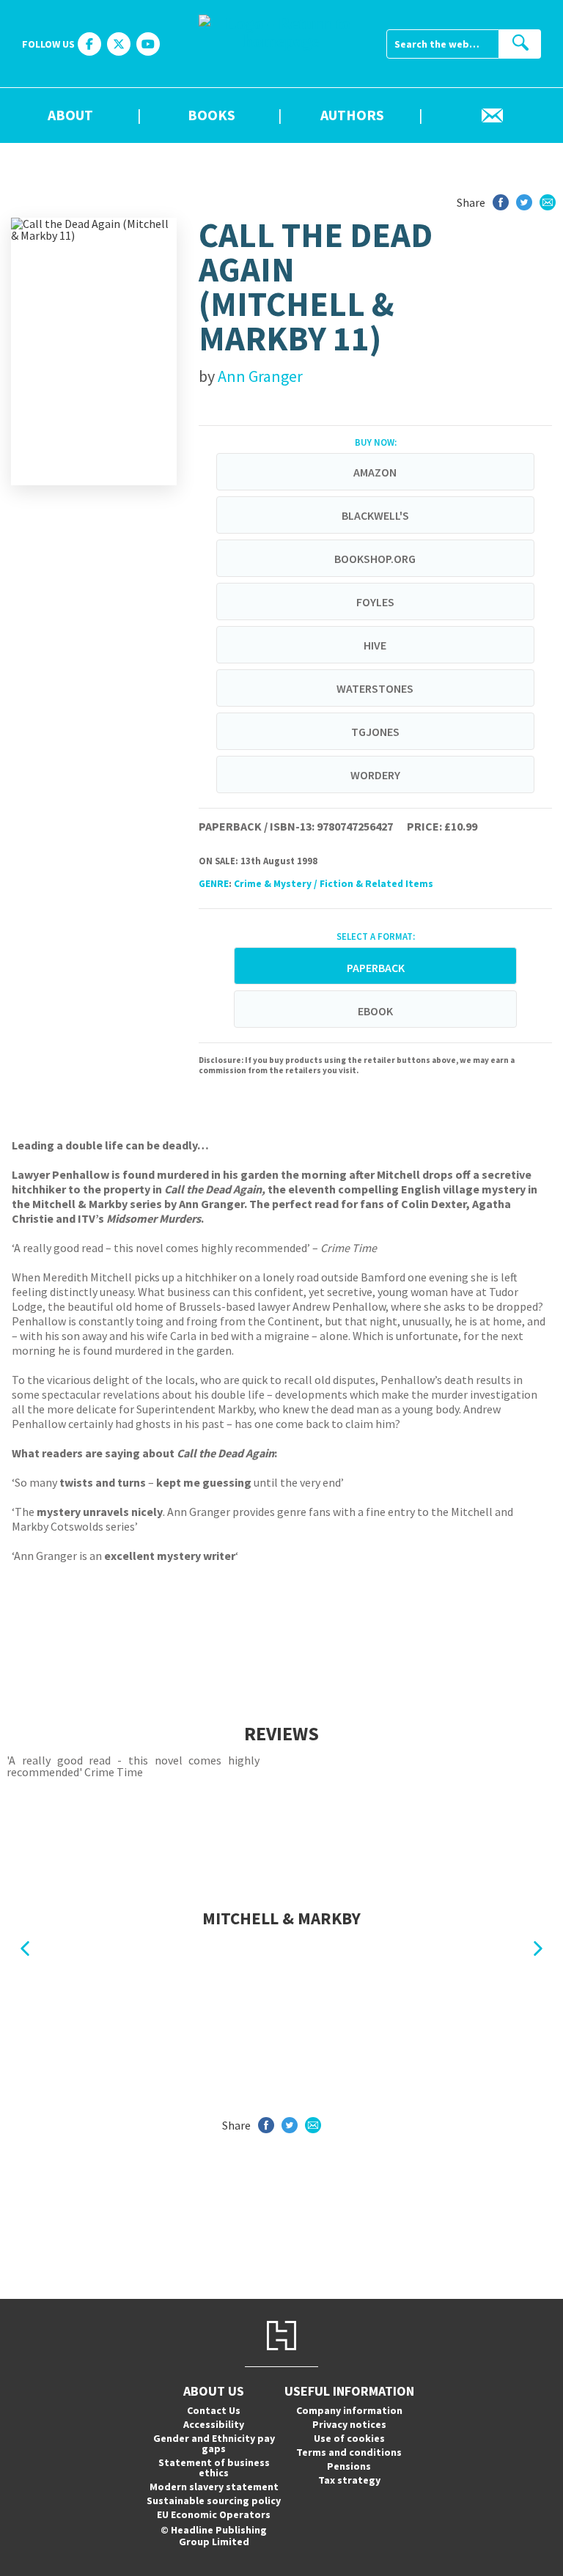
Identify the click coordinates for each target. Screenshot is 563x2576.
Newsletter (493, 116)
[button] (25, 1949)
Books (211, 116)
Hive (375, 645)
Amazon (375, 472)
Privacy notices (349, 2424)
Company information (349, 2410)
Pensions (349, 2466)
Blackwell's (375, 515)
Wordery (375, 775)
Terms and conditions (349, 2452)
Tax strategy (349, 2480)
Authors (352, 116)
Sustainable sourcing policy (214, 2500)
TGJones (375, 732)
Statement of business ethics (214, 2468)
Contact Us (214, 2410)
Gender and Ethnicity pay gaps (214, 2443)
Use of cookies (349, 2438)
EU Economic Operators (214, 2514)
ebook (375, 1011)
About (70, 116)
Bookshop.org (375, 559)
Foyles (375, 602)
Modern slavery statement (214, 2487)
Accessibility (214, 2424)
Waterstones (375, 688)
